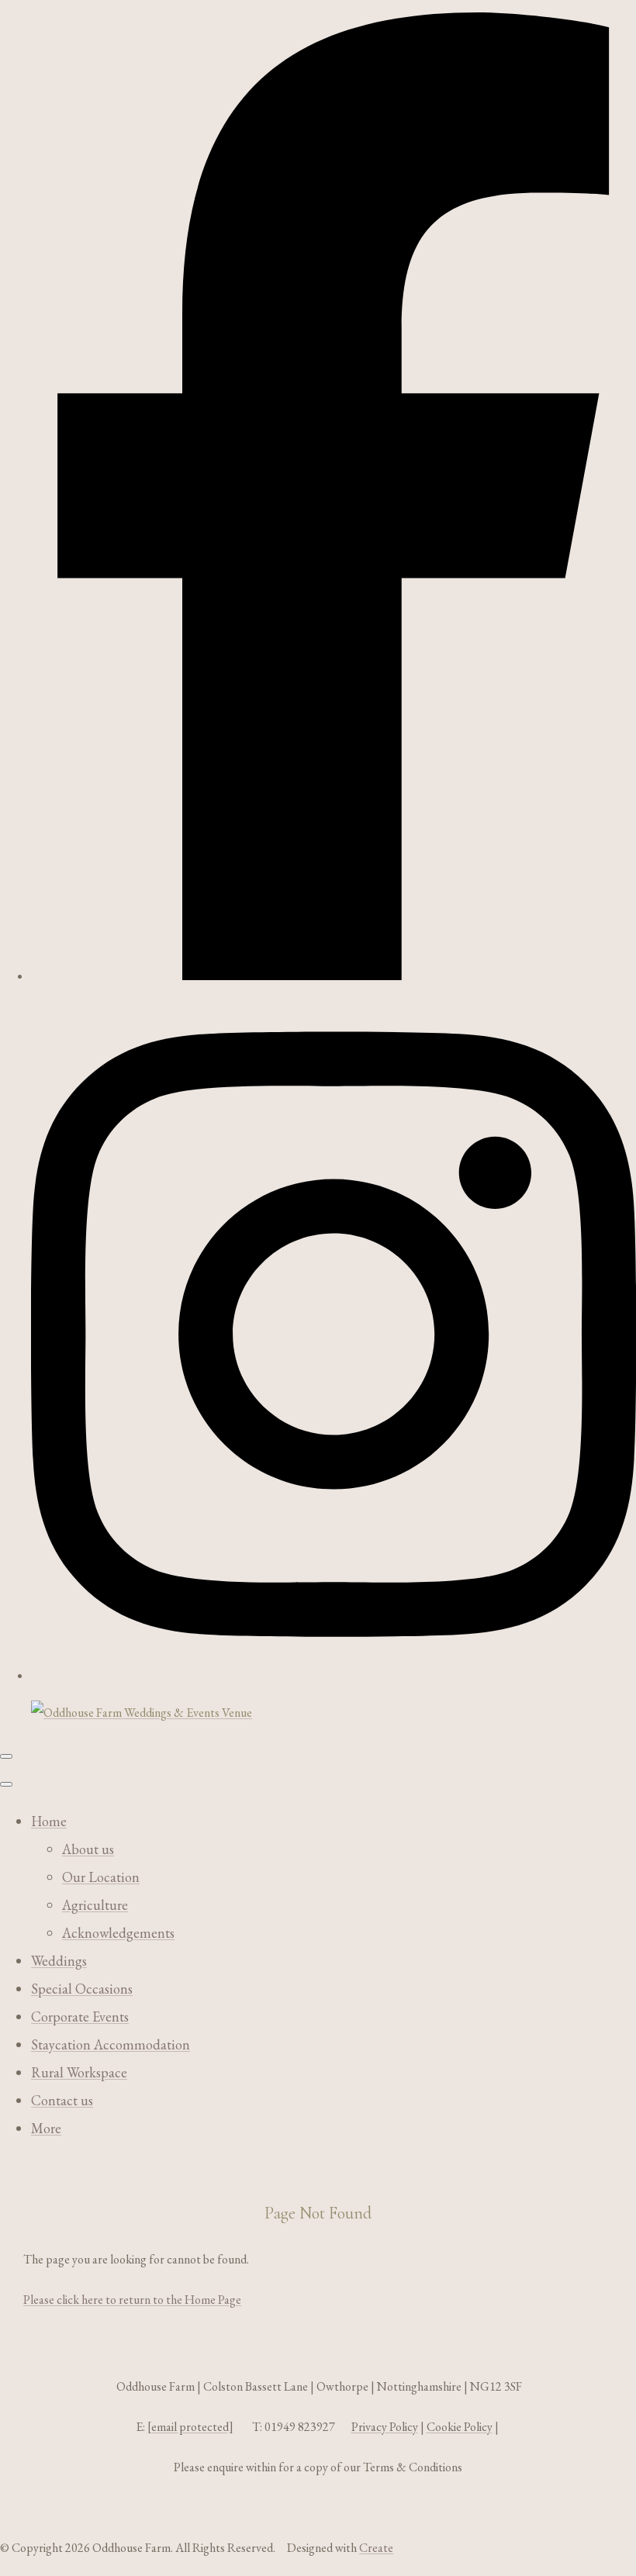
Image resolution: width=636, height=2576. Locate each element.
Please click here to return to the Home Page (132, 2300)
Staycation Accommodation (111, 2044)
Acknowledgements (118, 1933)
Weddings (59, 1961)
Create (376, 2548)
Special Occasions (82, 1989)
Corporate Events (80, 2017)
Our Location (101, 1877)
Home (49, 1821)
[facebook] (334, 976)
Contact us (62, 2100)
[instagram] (334, 1675)
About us (88, 1849)
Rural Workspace (79, 2072)
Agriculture (95, 1905)
